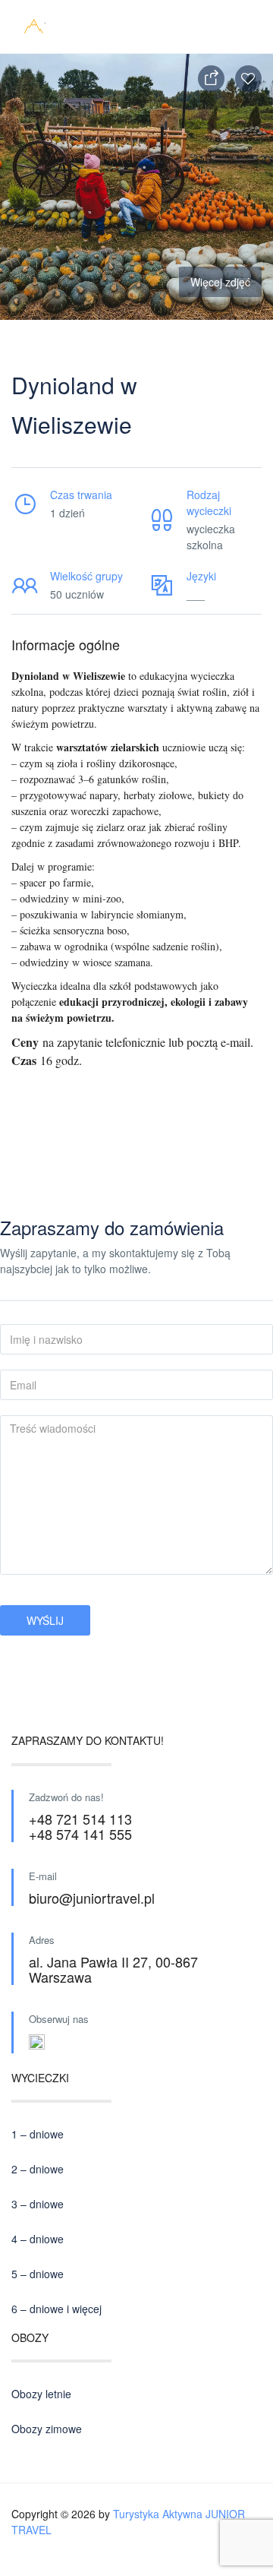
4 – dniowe (38, 2239)
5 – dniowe (38, 2274)
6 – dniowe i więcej (56, 2309)
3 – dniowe (38, 2204)
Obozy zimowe (47, 2429)
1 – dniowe (38, 2134)
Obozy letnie (41, 2394)
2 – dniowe (38, 2169)
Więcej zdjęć (220, 282)
